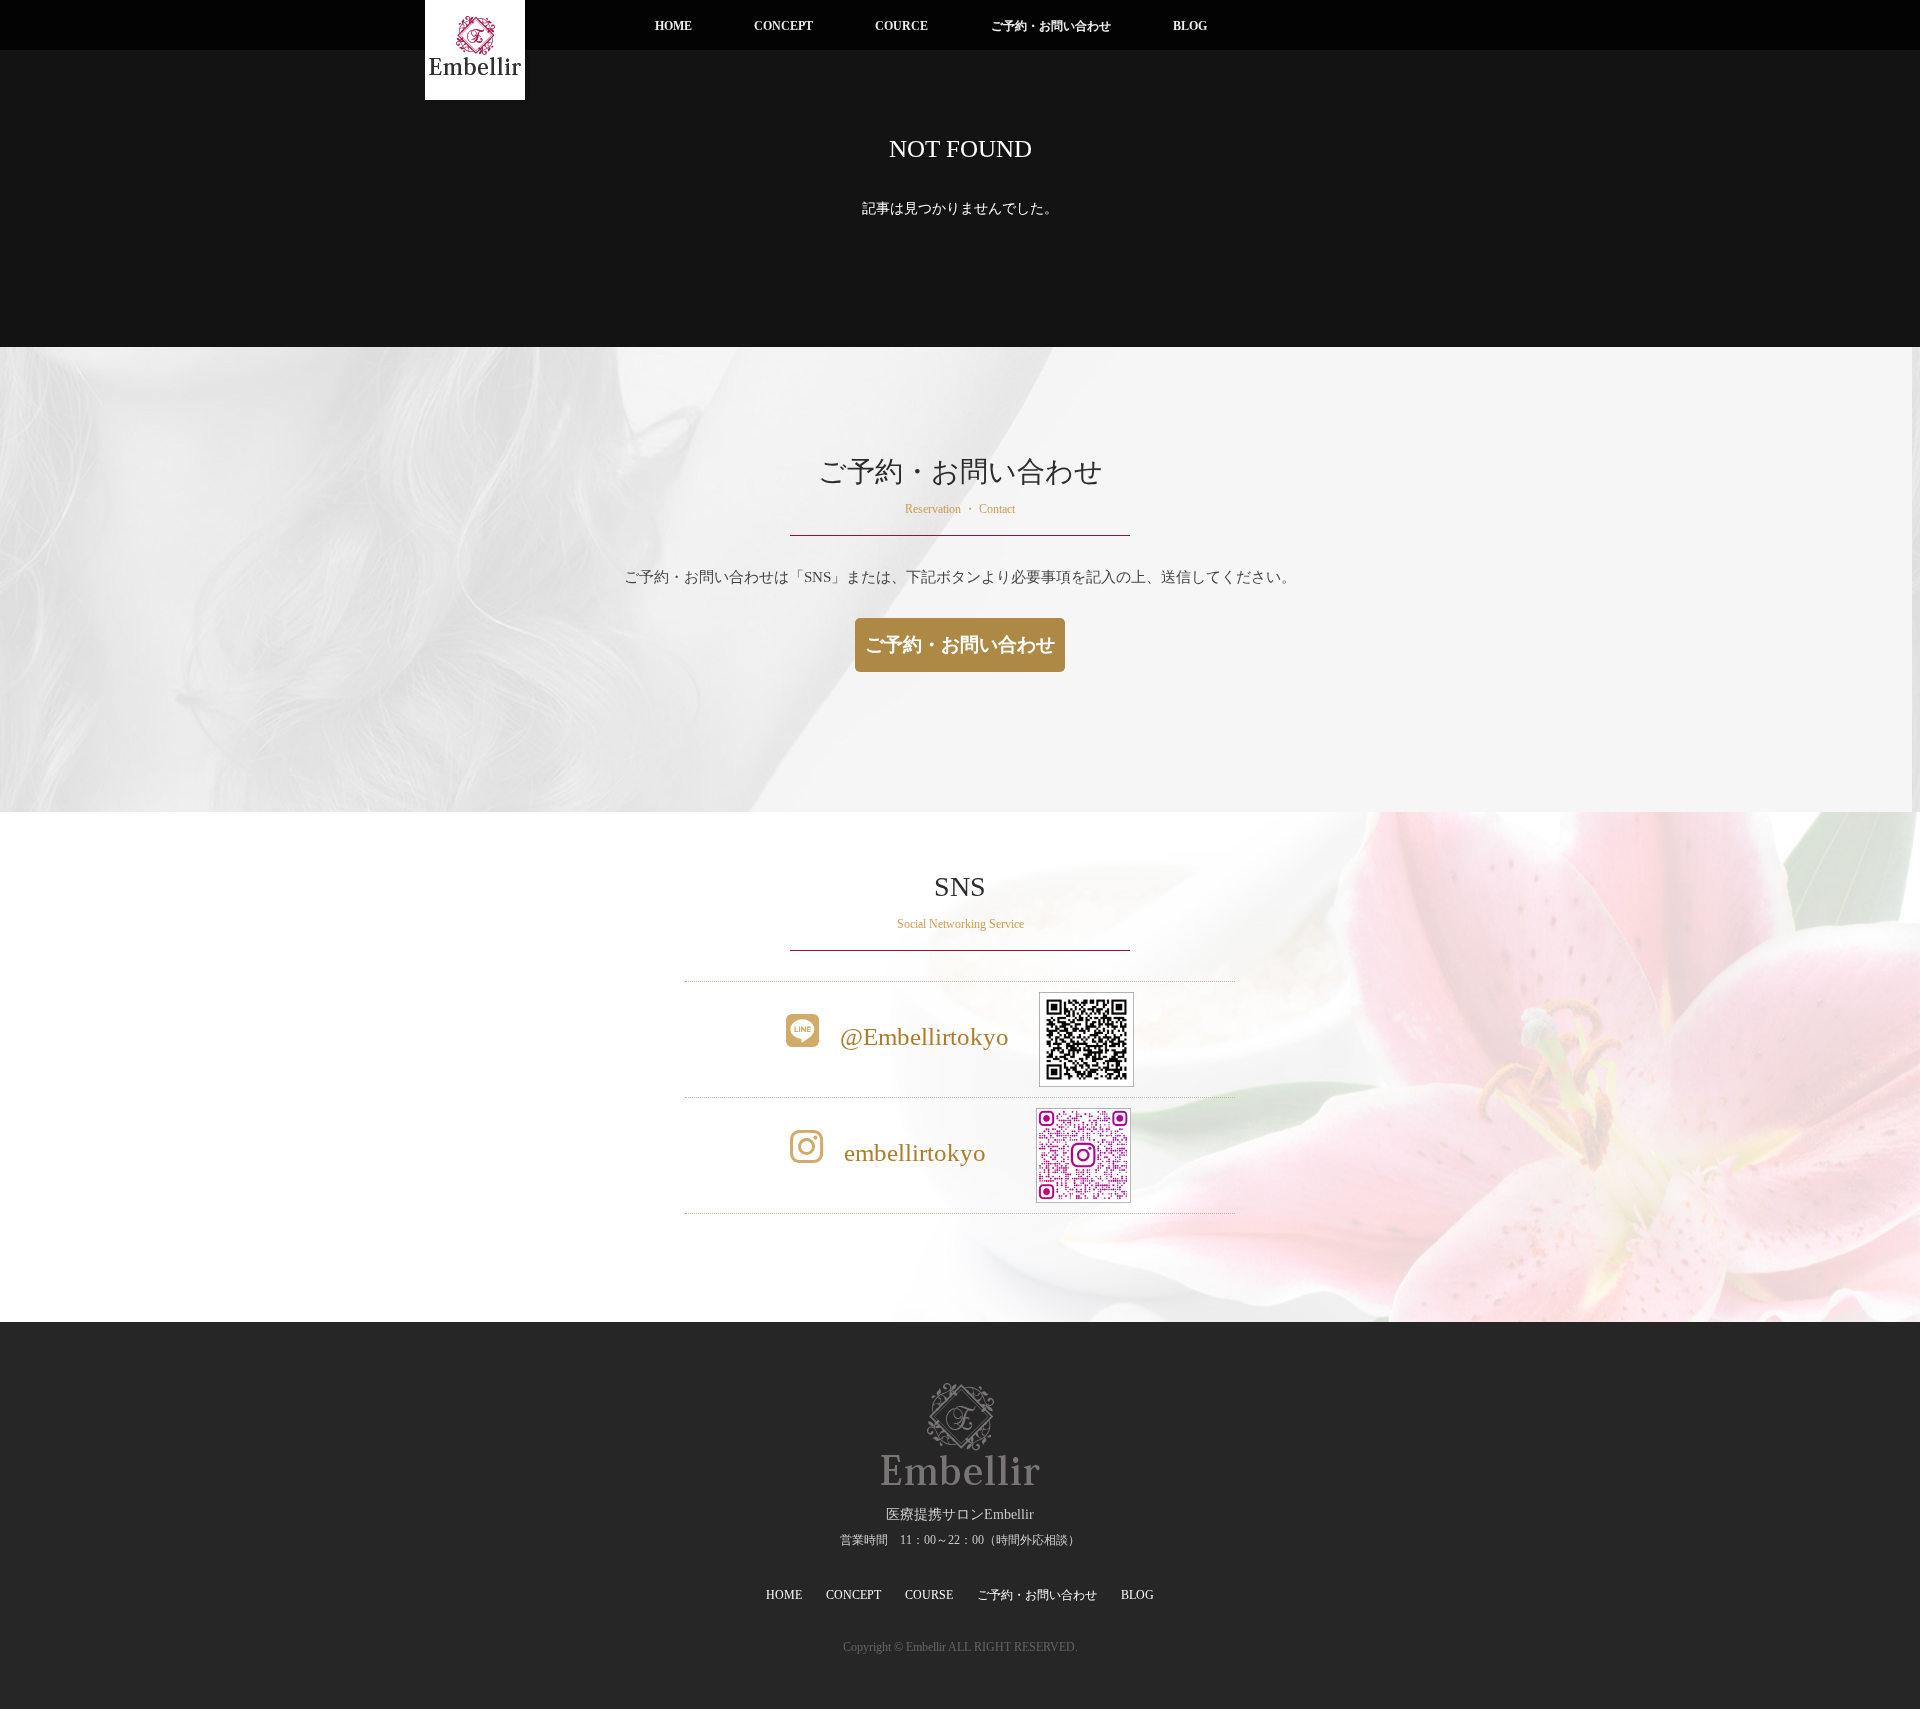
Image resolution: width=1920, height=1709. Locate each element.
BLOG (1190, 26)
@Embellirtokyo (921, 1036)
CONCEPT (783, 26)
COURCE (901, 26)
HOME (673, 26)
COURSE (929, 1595)
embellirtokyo (912, 1152)
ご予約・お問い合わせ (1051, 26)
